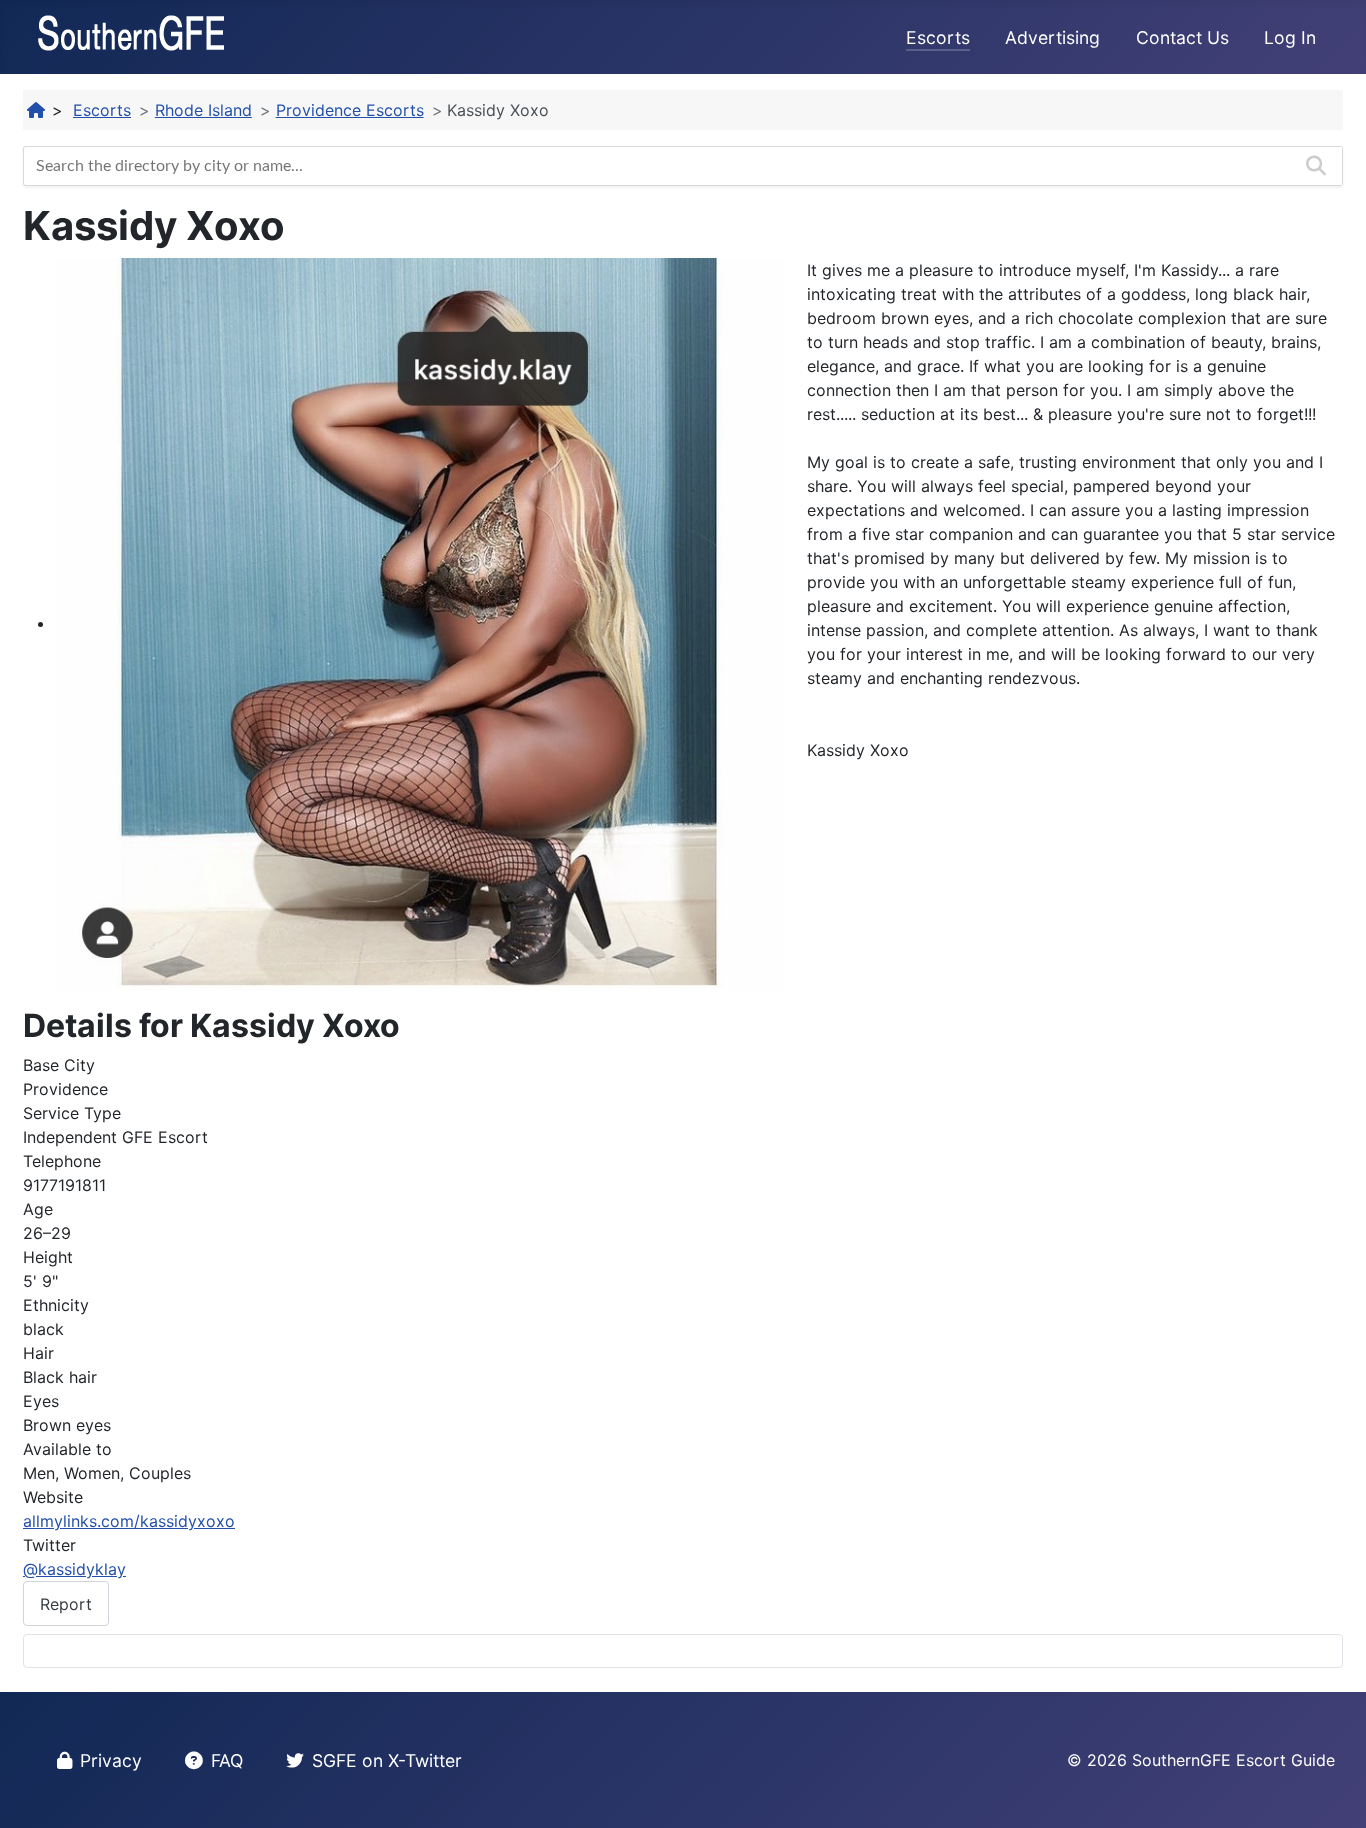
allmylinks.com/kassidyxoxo (129, 1521)
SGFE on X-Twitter (387, 1760)
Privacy (111, 1760)
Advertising (1052, 37)
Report (66, 1604)
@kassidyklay (74, 1569)
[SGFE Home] (37, 110)
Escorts (938, 37)
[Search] (1316, 166)
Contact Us (1182, 37)
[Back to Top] (1331, 1791)
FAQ (227, 1760)
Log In (1290, 37)
